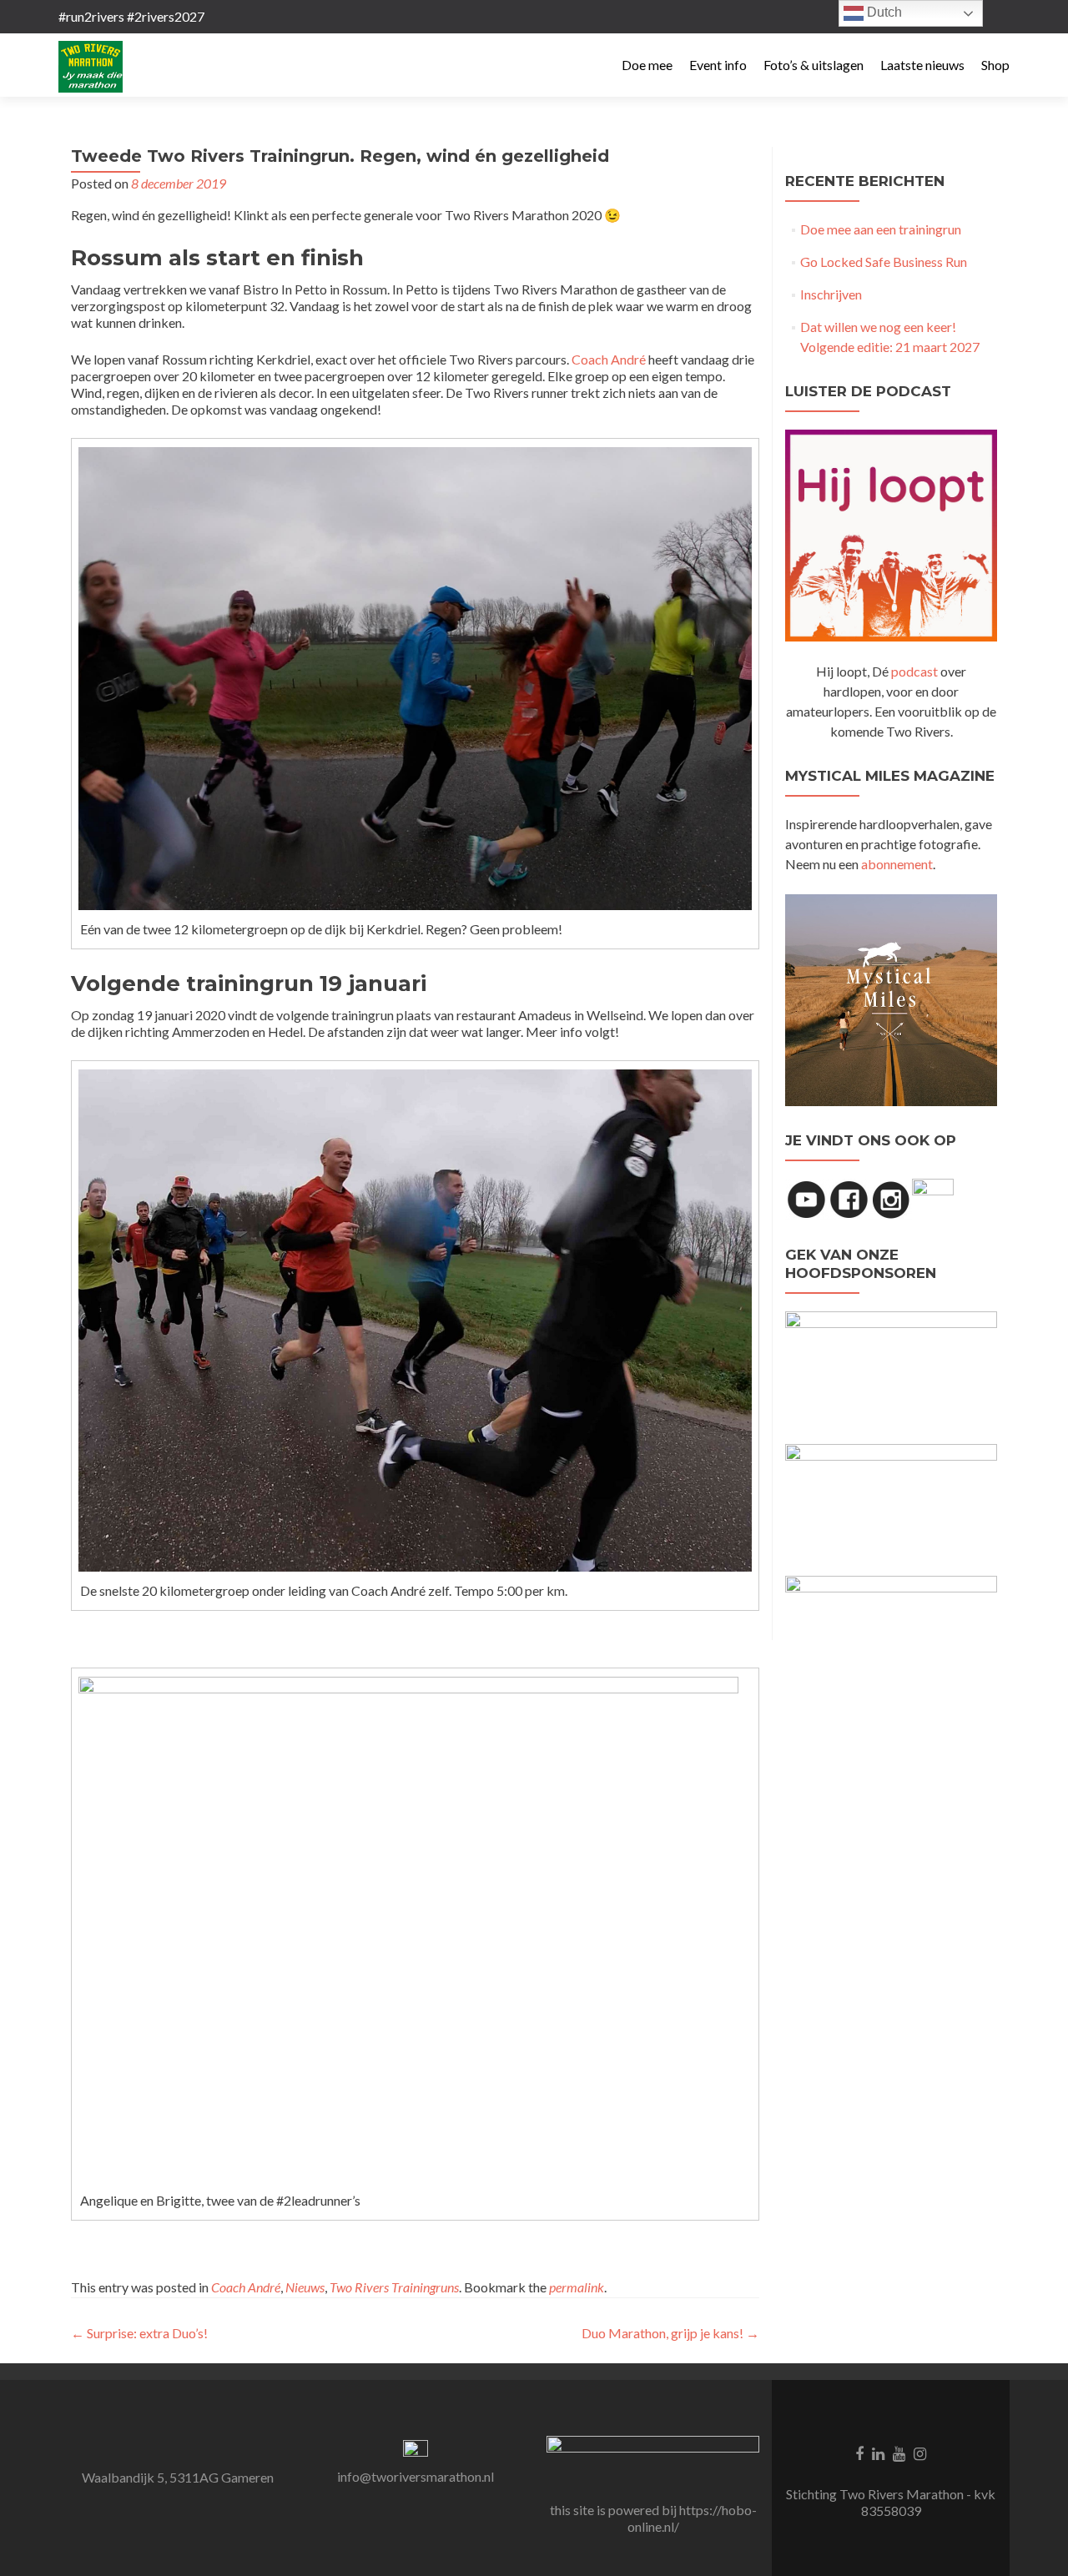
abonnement (897, 864)
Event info (718, 65)
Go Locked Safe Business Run (884, 262)
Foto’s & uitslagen (814, 65)
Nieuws (305, 2287)
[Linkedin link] (878, 2453)
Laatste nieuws (922, 65)
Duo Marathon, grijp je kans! (670, 2333)
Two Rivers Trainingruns (394, 2287)
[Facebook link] (859, 2453)
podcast (914, 671)
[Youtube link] (899, 2453)
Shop (995, 65)
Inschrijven (831, 294)
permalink (577, 2287)
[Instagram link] (920, 2453)
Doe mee (647, 65)
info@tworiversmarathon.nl (416, 2476)
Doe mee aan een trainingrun (881, 229)
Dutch (883, 12)
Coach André (609, 359)
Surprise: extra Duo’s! (139, 2333)
